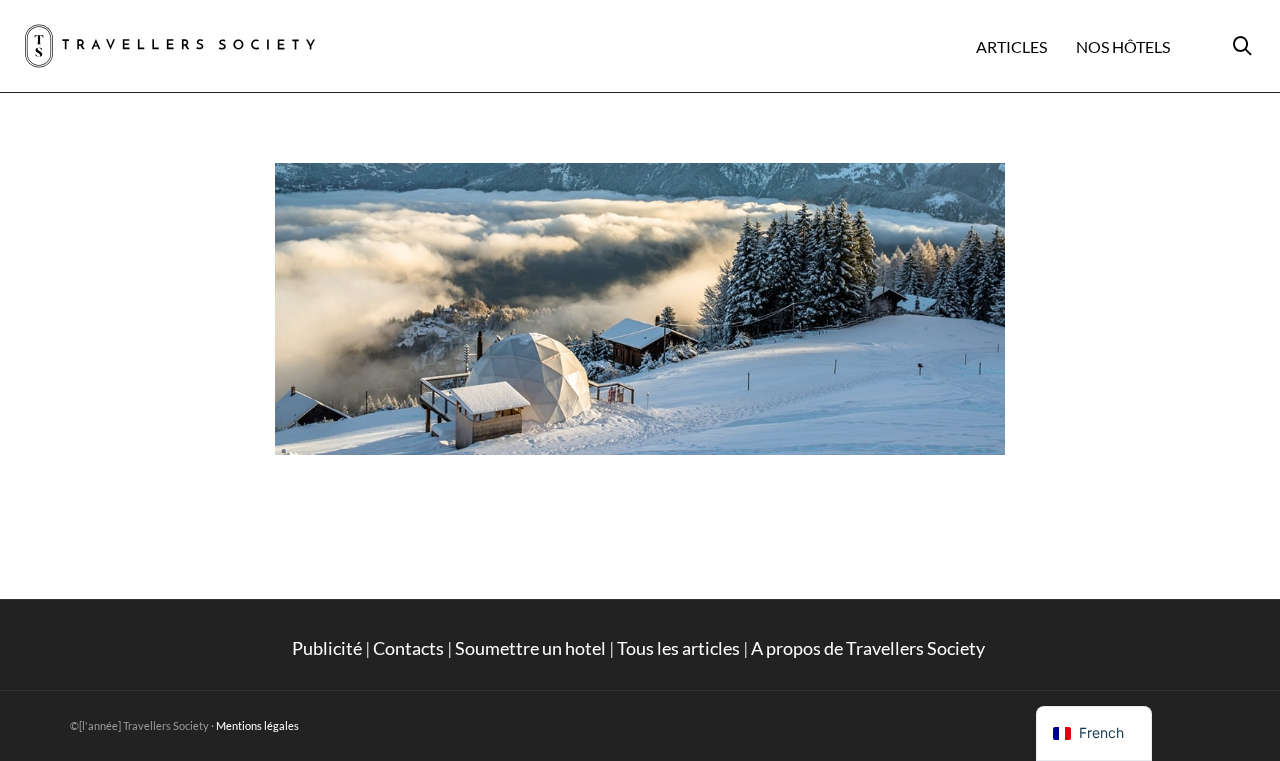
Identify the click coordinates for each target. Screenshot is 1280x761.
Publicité (327, 648)
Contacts (408, 648)
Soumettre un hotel (530, 648)
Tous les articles (678, 648)
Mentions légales (257, 725)
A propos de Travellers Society (869, 648)
